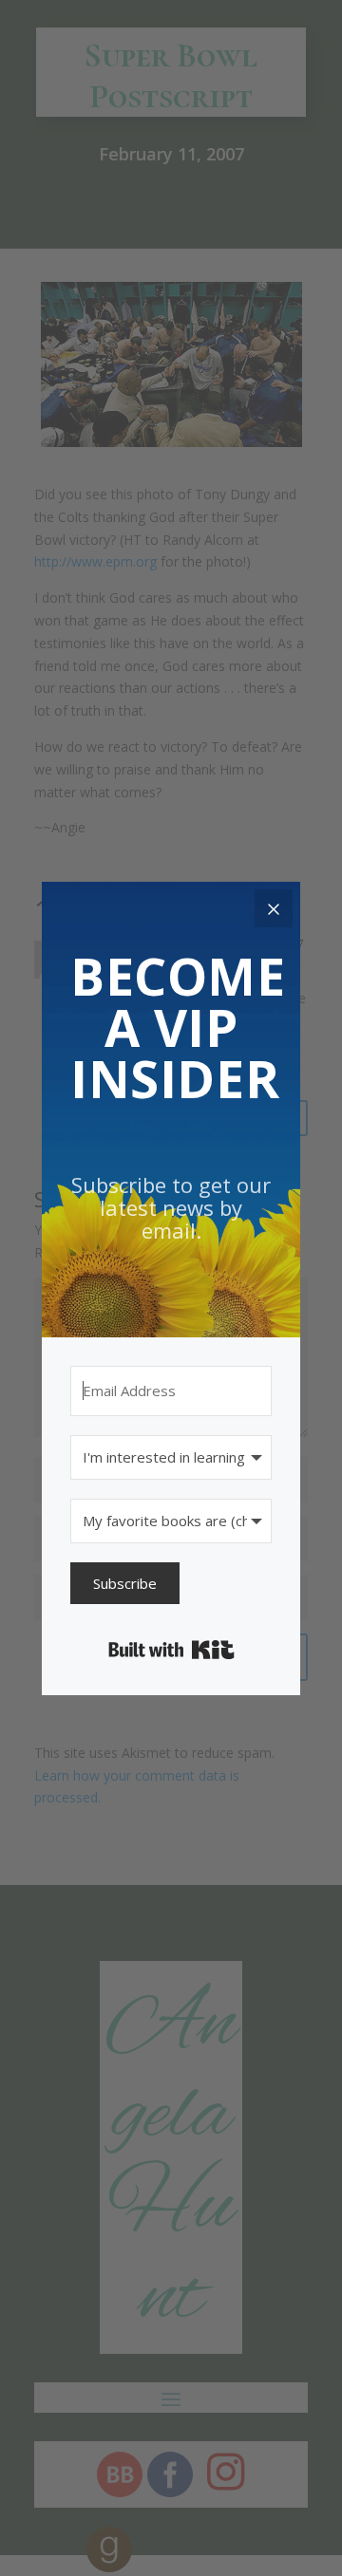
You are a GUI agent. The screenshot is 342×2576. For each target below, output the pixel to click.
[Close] (274, 908)
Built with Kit (171, 1650)
